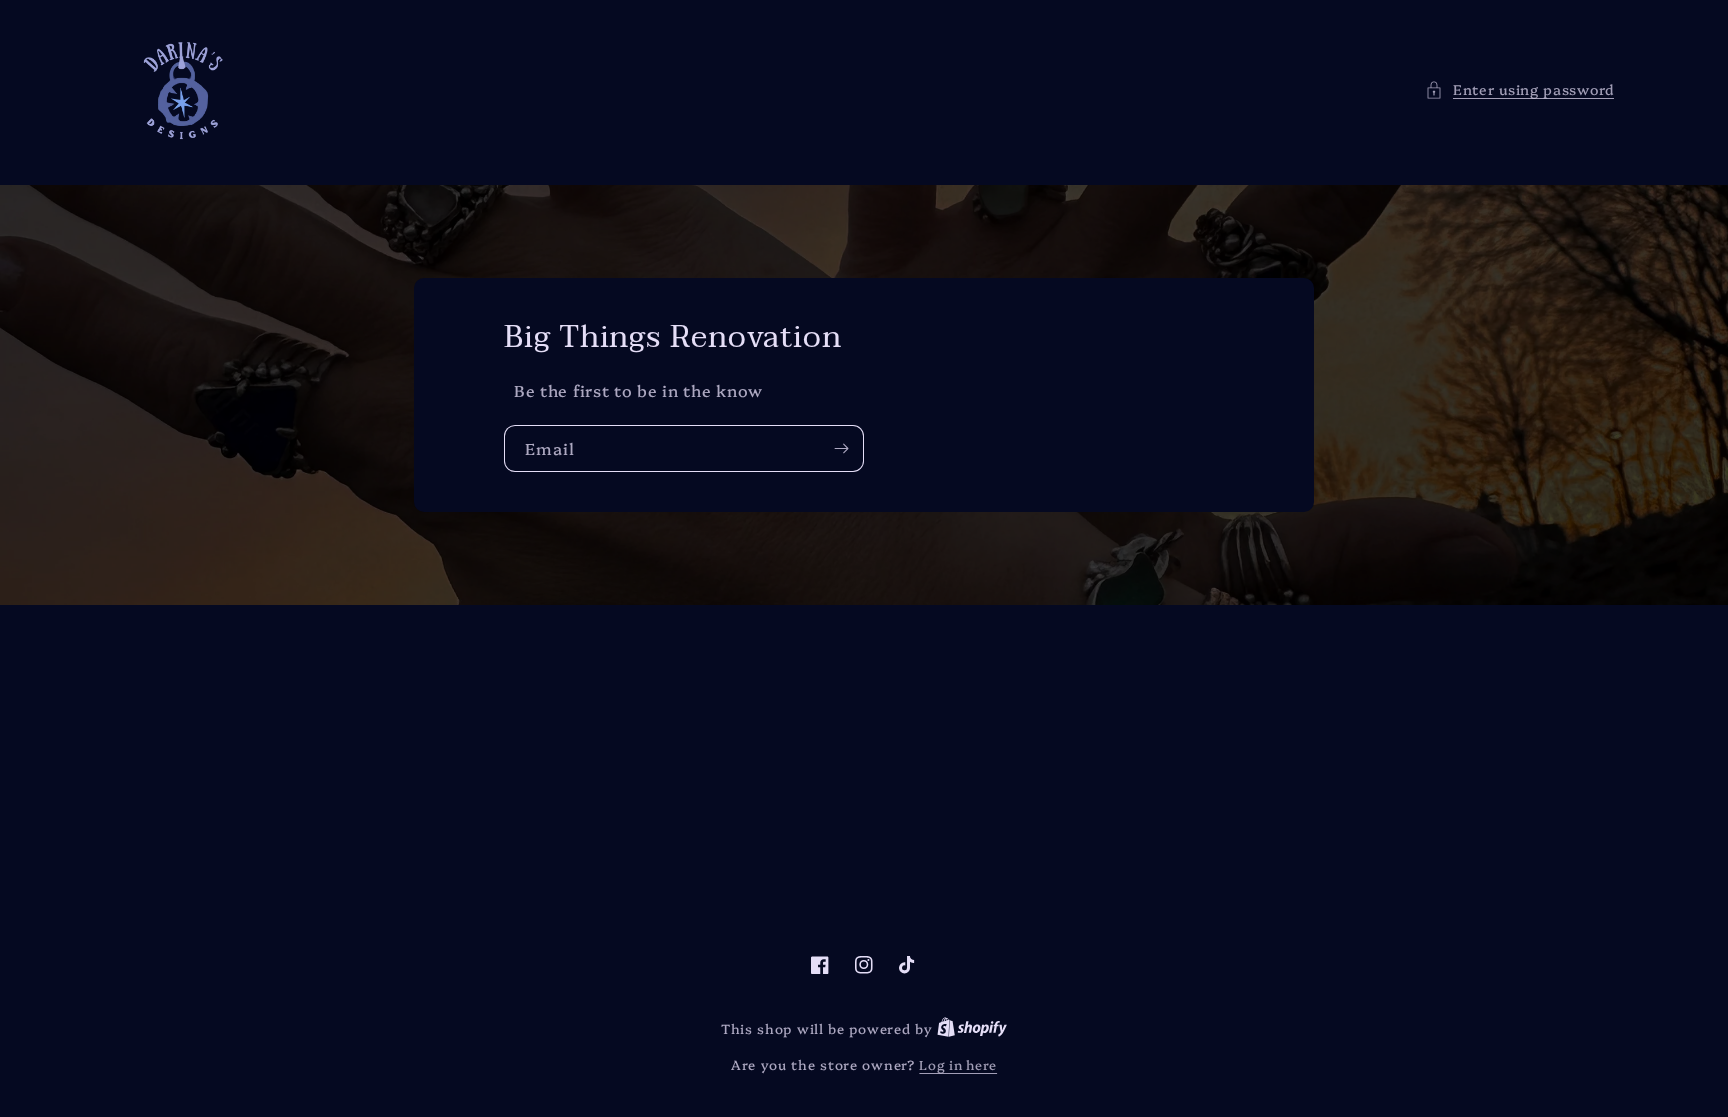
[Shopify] (972, 1028)
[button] (1519, 89)
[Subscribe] (841, 448)
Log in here (958, 1064)
